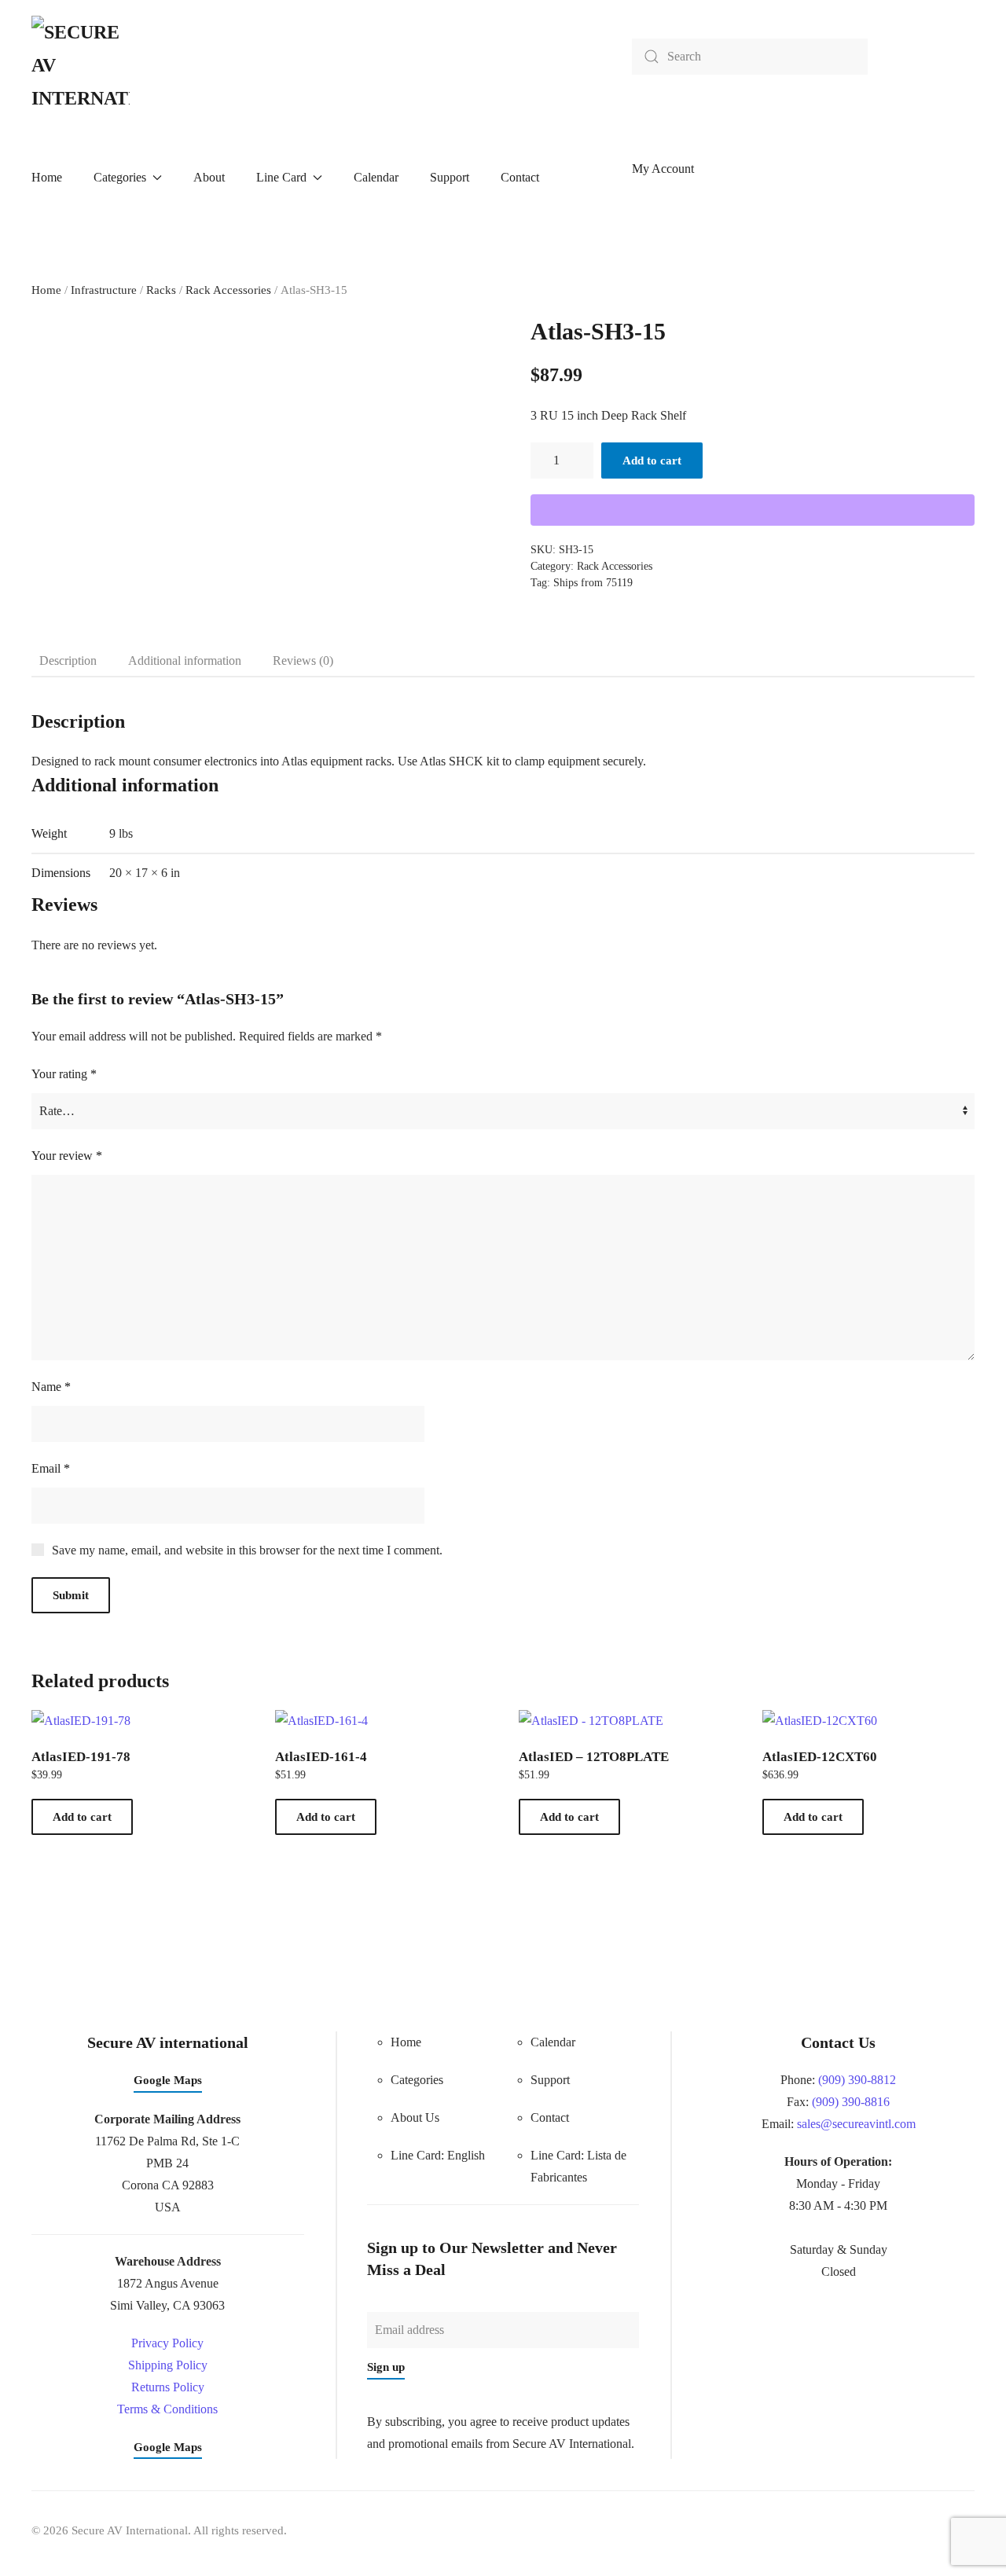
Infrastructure (104, 290)
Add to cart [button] (82, 1817)
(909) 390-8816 (851, 2102)
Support (450, 177)
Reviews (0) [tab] (303, 661)
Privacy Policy (167, 2343)
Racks (161, 290)
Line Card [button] (281, 177)
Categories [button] (120, 177)
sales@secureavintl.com (856, 2124)
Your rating (64, 1074)
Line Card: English (438, 2155)
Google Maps (168, 2080)
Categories (417, 2080)
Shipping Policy (168, 2365)
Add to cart (652, 461)
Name (51, 1387)
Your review (67, 1156)
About (209, 177)
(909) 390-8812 (857, 2080)
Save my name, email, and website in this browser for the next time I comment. (247, 1550)
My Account (663, 169)
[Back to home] (81, 65)
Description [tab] (68, 661)
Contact (520, 177)
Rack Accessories (228, 290)
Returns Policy (168, 2387)
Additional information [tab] (185, 661)
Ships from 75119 (593, 583)
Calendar (376, 177)
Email (51, 1468)
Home (47, 177)
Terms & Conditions (167, 2409)
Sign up (386, 2367)
